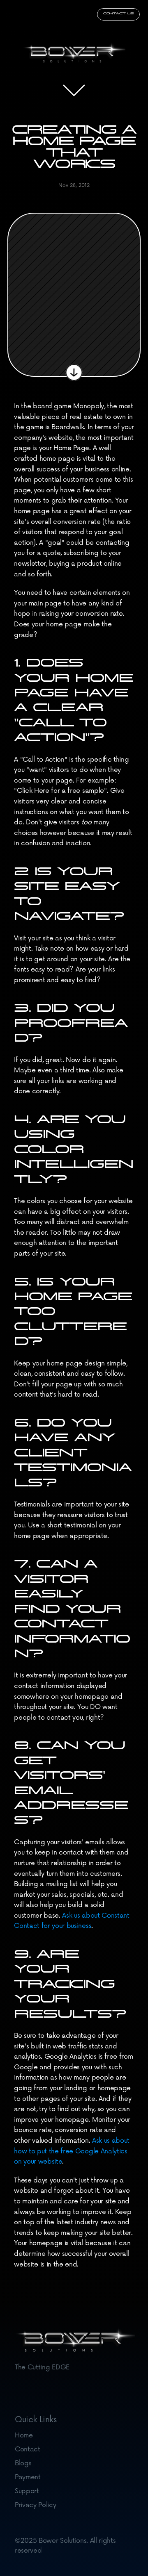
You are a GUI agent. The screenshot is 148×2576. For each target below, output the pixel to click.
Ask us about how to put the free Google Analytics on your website (73, 2151)
